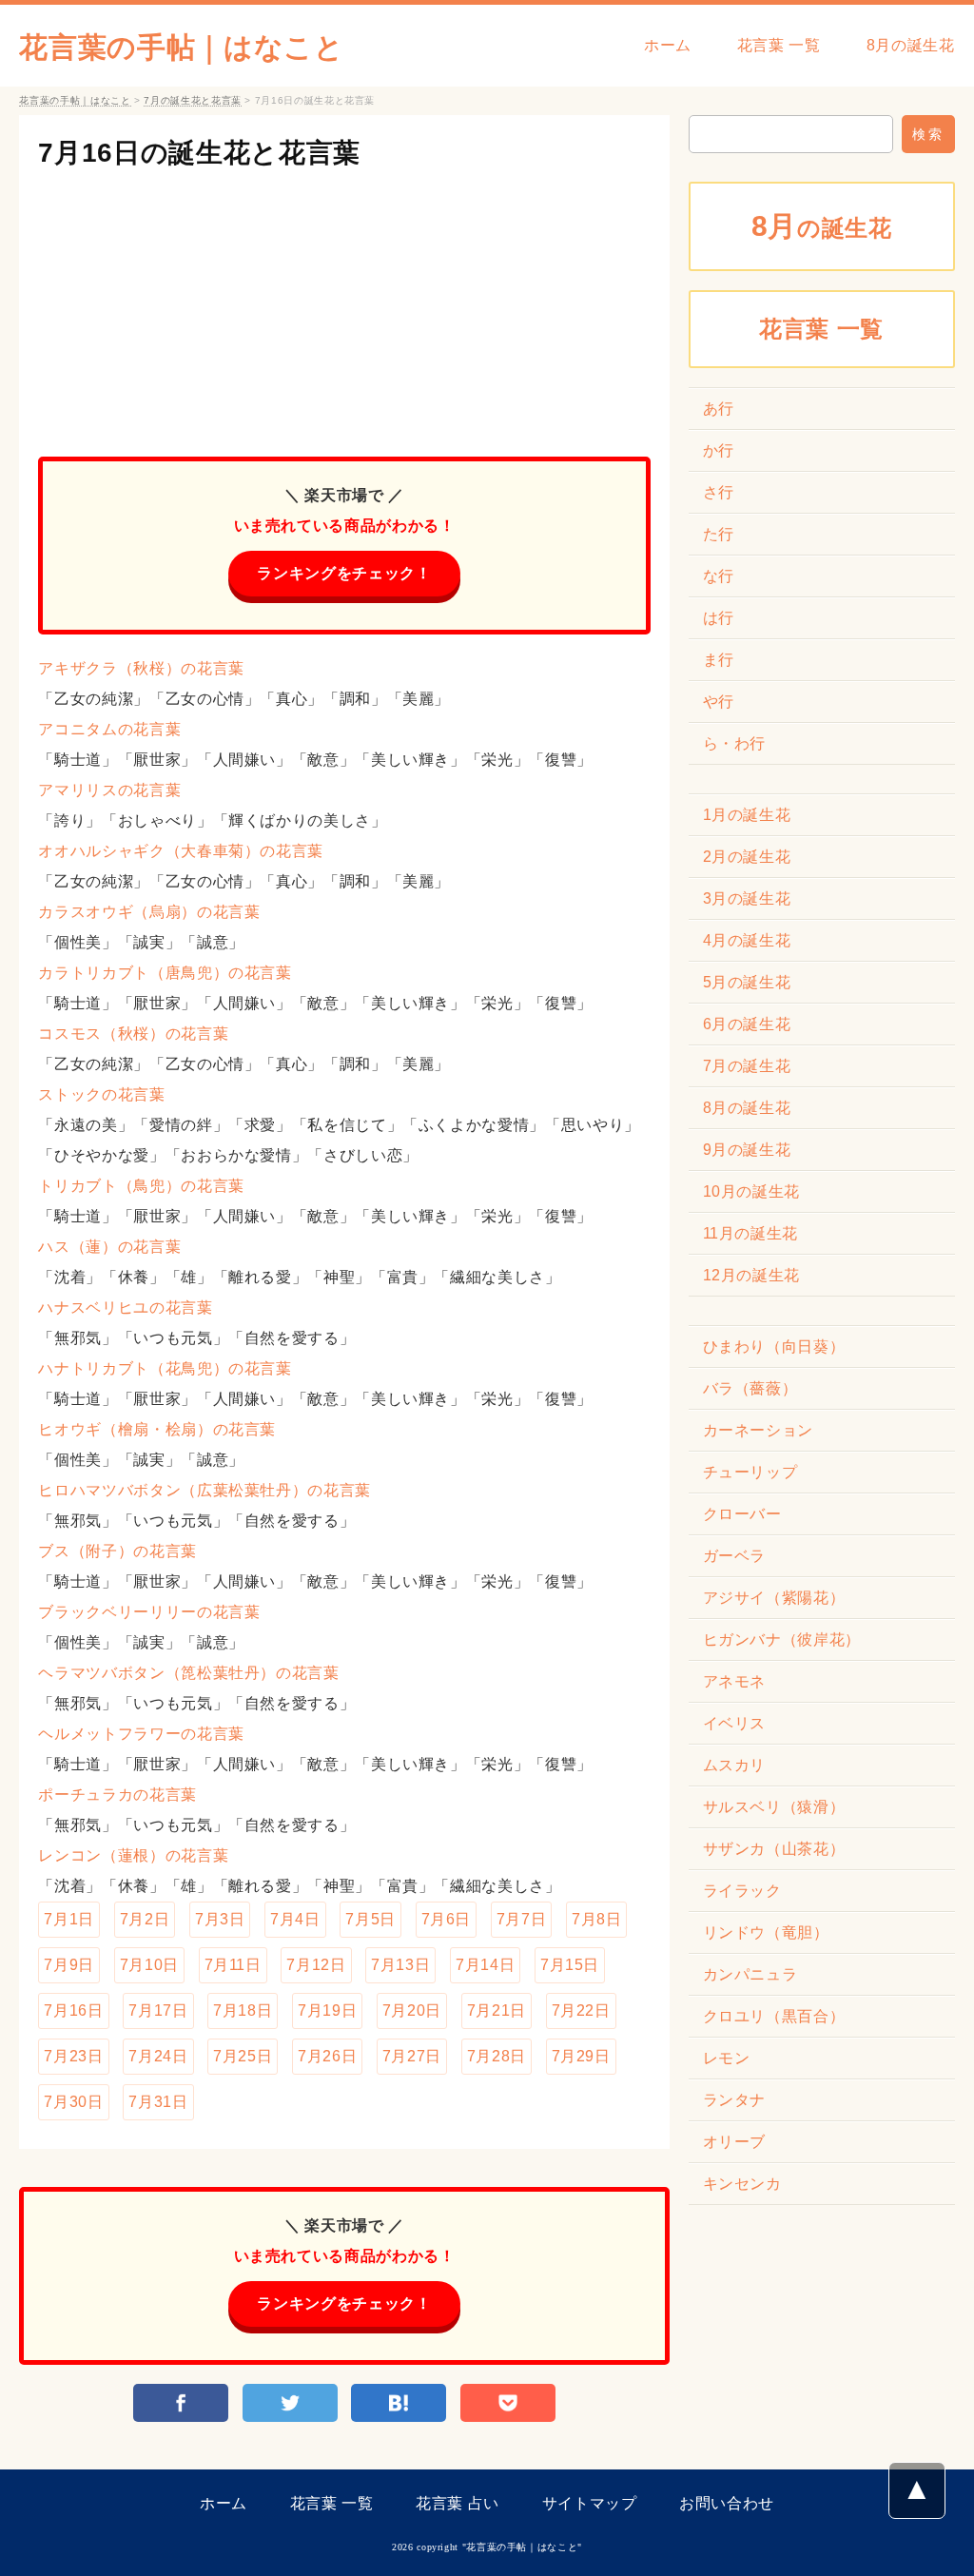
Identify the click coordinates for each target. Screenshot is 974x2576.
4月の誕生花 (747, 940)
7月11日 (233, 1965)
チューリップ (750, 1472)
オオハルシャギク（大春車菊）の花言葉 (181, 851)
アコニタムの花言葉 (109, 729)
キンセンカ (742, 2184)
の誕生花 (822, 226)
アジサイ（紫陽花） (774, 1598)
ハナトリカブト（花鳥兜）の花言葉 (165, 1368)
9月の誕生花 (747, 1150)
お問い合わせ (727, 2503)
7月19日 (327, 2010)
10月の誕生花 (751, 1191)
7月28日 (497, 2056)
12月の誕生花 (751, 1275)
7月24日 (158, 2056)
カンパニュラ (750, 1974)
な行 (719, 576)
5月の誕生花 (747, 982)
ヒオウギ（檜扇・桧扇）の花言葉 (157, 1429)
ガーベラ (735, 1556)
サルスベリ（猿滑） (774, 1807)
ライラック (742, 1891)
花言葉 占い (458, 2503)
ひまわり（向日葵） (774, 1347)
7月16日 (73, 2010)
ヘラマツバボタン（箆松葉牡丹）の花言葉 (188, 1673)
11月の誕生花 (750, 1233)
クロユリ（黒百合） (774, 2016)
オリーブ (735, 2142)
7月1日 (69, 1919)
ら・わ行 (735, 743)
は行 (719, 618)
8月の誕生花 (911, 45)
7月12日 (316, 1965)
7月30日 (73, 2102)
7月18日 (243, 2010)
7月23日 (73, 2056)
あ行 (719, 409)
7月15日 (570, 1965)
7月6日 (447, 1919)
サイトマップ (590, 2503)
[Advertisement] (344, 304)
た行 (719, 534)
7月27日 (412, 2056)
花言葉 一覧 (779, 45)
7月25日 (243, 2056)
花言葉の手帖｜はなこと (181, 47)
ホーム (668, 45)
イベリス (735, 1723)
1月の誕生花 (747, 815)
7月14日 (485, 1965)
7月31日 (158, 2102)
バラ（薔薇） (750, 1388)
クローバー (742, 1514)
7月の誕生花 (747, 1066)
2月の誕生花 (747, 857)
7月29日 (581, 2056)
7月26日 (327, 2056)
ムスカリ (735, 1765)
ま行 (719, 660)
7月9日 (69, 1965)
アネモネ (735, 1681)
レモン (727, 2058)
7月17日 (158, 2010)
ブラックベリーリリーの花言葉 (149, 1612)
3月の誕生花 (747, 898)
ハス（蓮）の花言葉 (109, 1247)
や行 (719, 702)
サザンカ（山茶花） (774, 1849)
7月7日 (522, 1919)
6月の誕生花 (747, 1024)
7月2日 (145, 1919)
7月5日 (370, 1919)
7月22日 (581, 2010)
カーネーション (758, 1430)
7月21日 (497, 2010)
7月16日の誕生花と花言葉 (199, 153)
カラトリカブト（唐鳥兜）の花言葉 (165, 973)
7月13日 (400, 1965)
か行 (719, 450)
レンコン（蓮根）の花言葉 (133, 1855)
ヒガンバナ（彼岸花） (782, 1639)
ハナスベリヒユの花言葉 (125, 1308)
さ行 (719, 492)
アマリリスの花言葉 (109, 790)
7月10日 (149, 1965)
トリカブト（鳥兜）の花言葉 (141, 1186)
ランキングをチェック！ (344, 573)
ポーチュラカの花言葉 (117, 1795)
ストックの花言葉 (101, 1094)
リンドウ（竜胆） (766, 1932)
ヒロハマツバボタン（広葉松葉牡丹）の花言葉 (204, 1490)
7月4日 (295, 1919)
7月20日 (412, 2010)
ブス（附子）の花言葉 (117, 1551)
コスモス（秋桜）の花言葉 (133, 1034)
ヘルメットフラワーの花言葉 (141, 1734)
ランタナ (735, 2100)
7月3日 (220, 1919)
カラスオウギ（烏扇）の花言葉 (149, 912)
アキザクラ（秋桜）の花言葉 (141, 668)
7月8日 (597, 1919)
